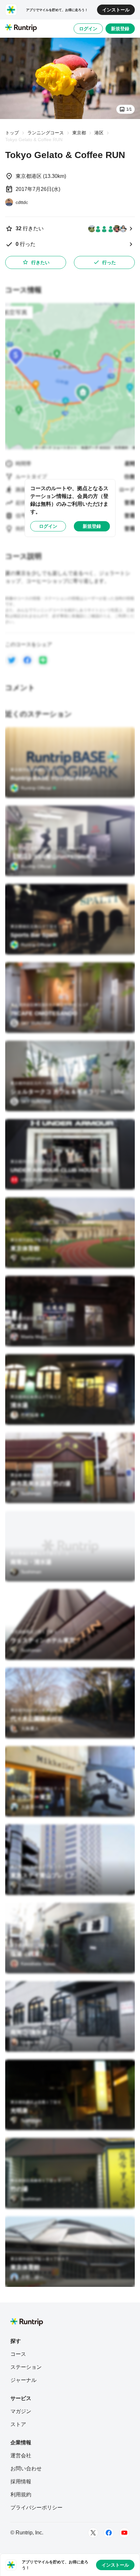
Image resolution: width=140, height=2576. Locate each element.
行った (109, 262)
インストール (116, 10)
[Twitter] (93, 2533)
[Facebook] (109, 2533)
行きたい (40, 262)
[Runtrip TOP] (21, 28)
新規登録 (120, 29)
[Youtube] (124, 2533)
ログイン (88, 29)
